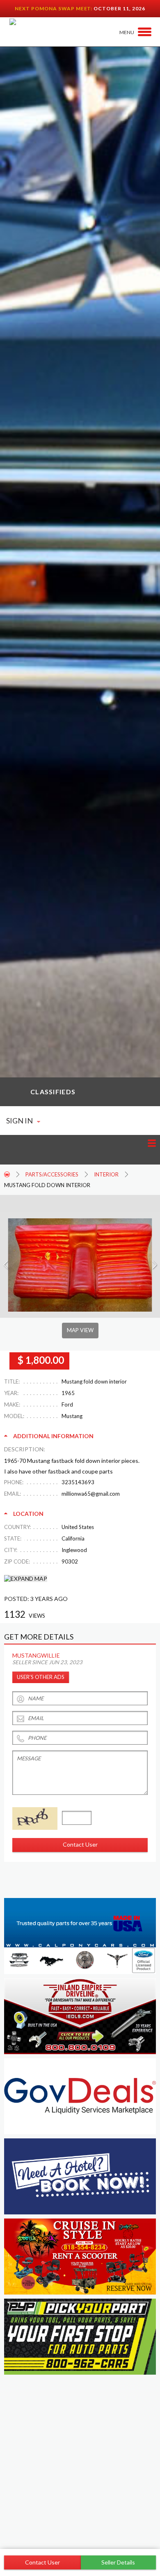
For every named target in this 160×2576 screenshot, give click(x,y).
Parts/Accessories (52, 1174)
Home (7, 1174)
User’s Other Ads (41, 1677)
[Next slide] (154, 1265)
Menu (127, 32)
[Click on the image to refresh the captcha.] (35, 1818)
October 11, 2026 (119, 8)
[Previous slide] (6, 1265)
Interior (106, 1174)
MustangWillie (36, 1655)
